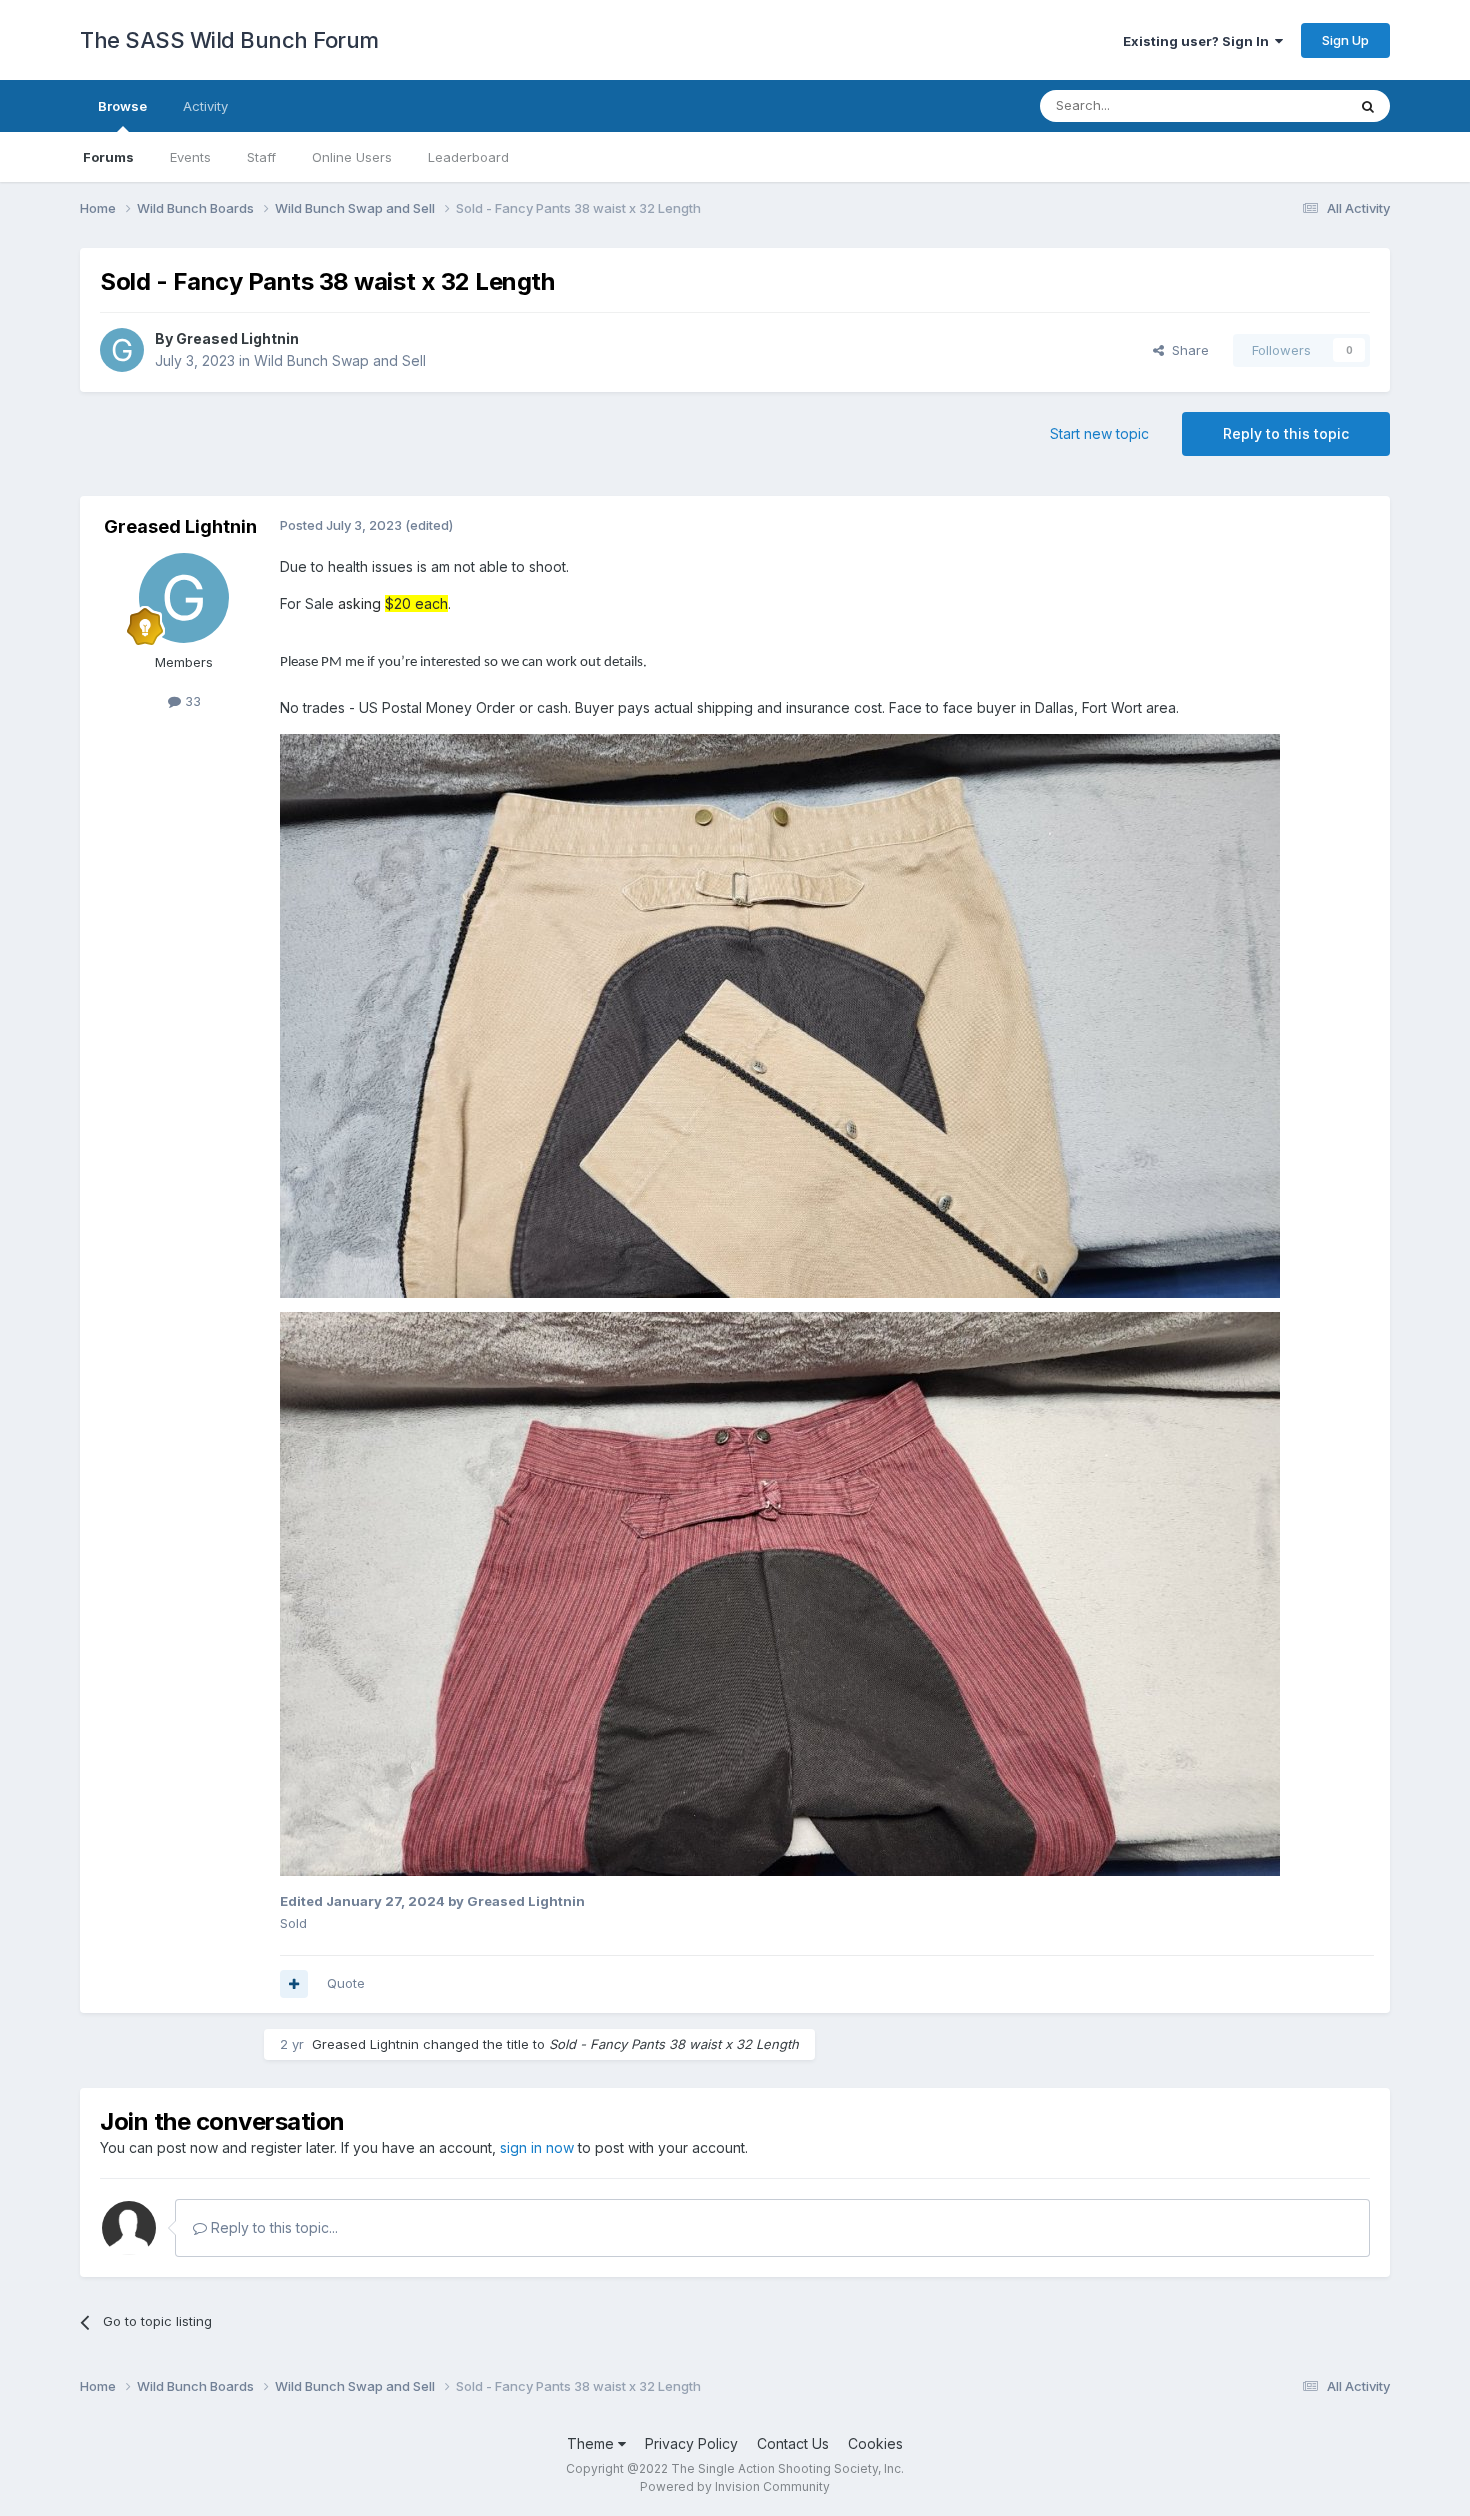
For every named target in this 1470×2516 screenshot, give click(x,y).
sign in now (537, 2147)
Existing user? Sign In (1199, 41)
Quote (346, 1983)
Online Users (352, 157)
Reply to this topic (1286, 433)
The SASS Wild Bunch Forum (229, 40)
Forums (108, 157)
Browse (122, 106)
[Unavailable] (780, 1014)
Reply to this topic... (272, 2227)
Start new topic (1099, 433)
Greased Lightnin (237, 338)
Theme (592, 2443)
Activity (205, 106)
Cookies (875, 2443)
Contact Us (793, 2443)
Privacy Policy (691, 2443)
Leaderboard (468, 157)
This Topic (1287, 105)
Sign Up (1345, 40)
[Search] (1368, 106)
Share (1186, 350)
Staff (261, 157)
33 (191, 701)
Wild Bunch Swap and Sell (340, 360)
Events (190, 157)
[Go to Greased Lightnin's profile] (122, 350)
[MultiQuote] (294, 1984)
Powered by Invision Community (735, 2486)
